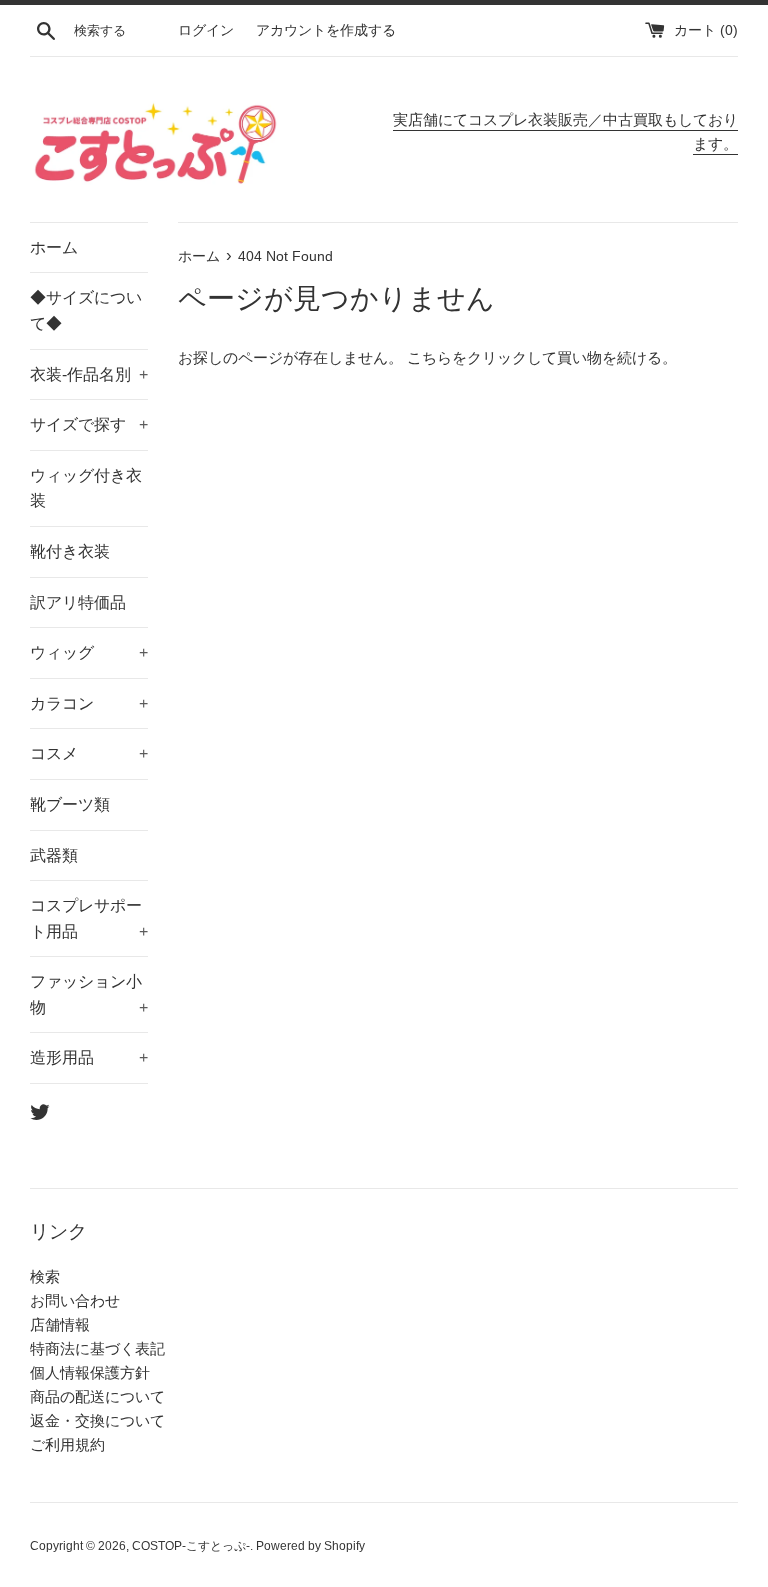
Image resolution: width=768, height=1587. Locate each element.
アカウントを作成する (326, 30)
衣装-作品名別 (89, 374)
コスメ (89, 753)
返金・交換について (97, 1420)
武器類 (54, 855)
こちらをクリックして (482, 357)
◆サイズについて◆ (86, 310)
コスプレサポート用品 (89, 918)
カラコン (89, 703)
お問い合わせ (75, 1300)
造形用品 (89, 1057)
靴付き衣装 (70, 551)
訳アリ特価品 (78, 602)
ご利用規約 (67, 1444)
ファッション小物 (89, 994)
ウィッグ (89, 652)
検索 (45, 1276)
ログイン (206, 30)
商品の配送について (97, 1396)
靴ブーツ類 (70, 804)
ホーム (54, 247)
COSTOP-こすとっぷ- (191, 1546)
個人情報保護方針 (90, 1372)
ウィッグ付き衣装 (86, 488)
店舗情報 (60, 1324)
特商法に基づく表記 (97, 1348)
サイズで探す (89, 424)
